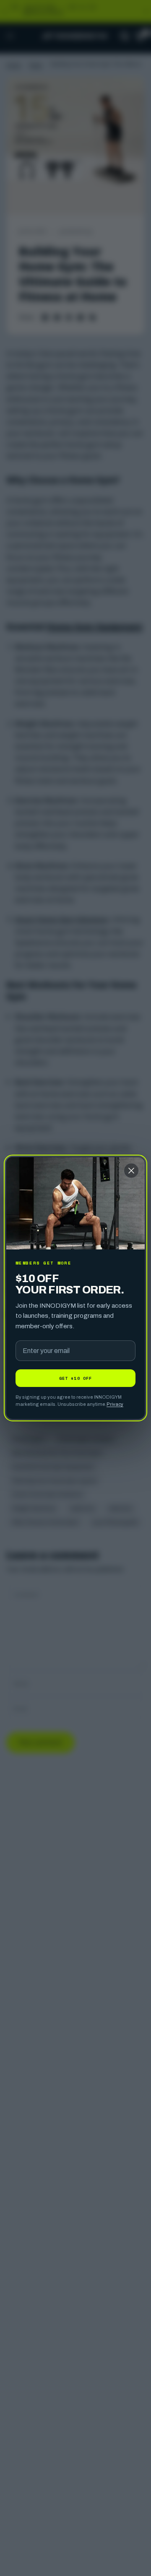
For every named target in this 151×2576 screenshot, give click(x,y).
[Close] (131, 1171)
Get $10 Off (75, 1378)
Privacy (115, 1404)
